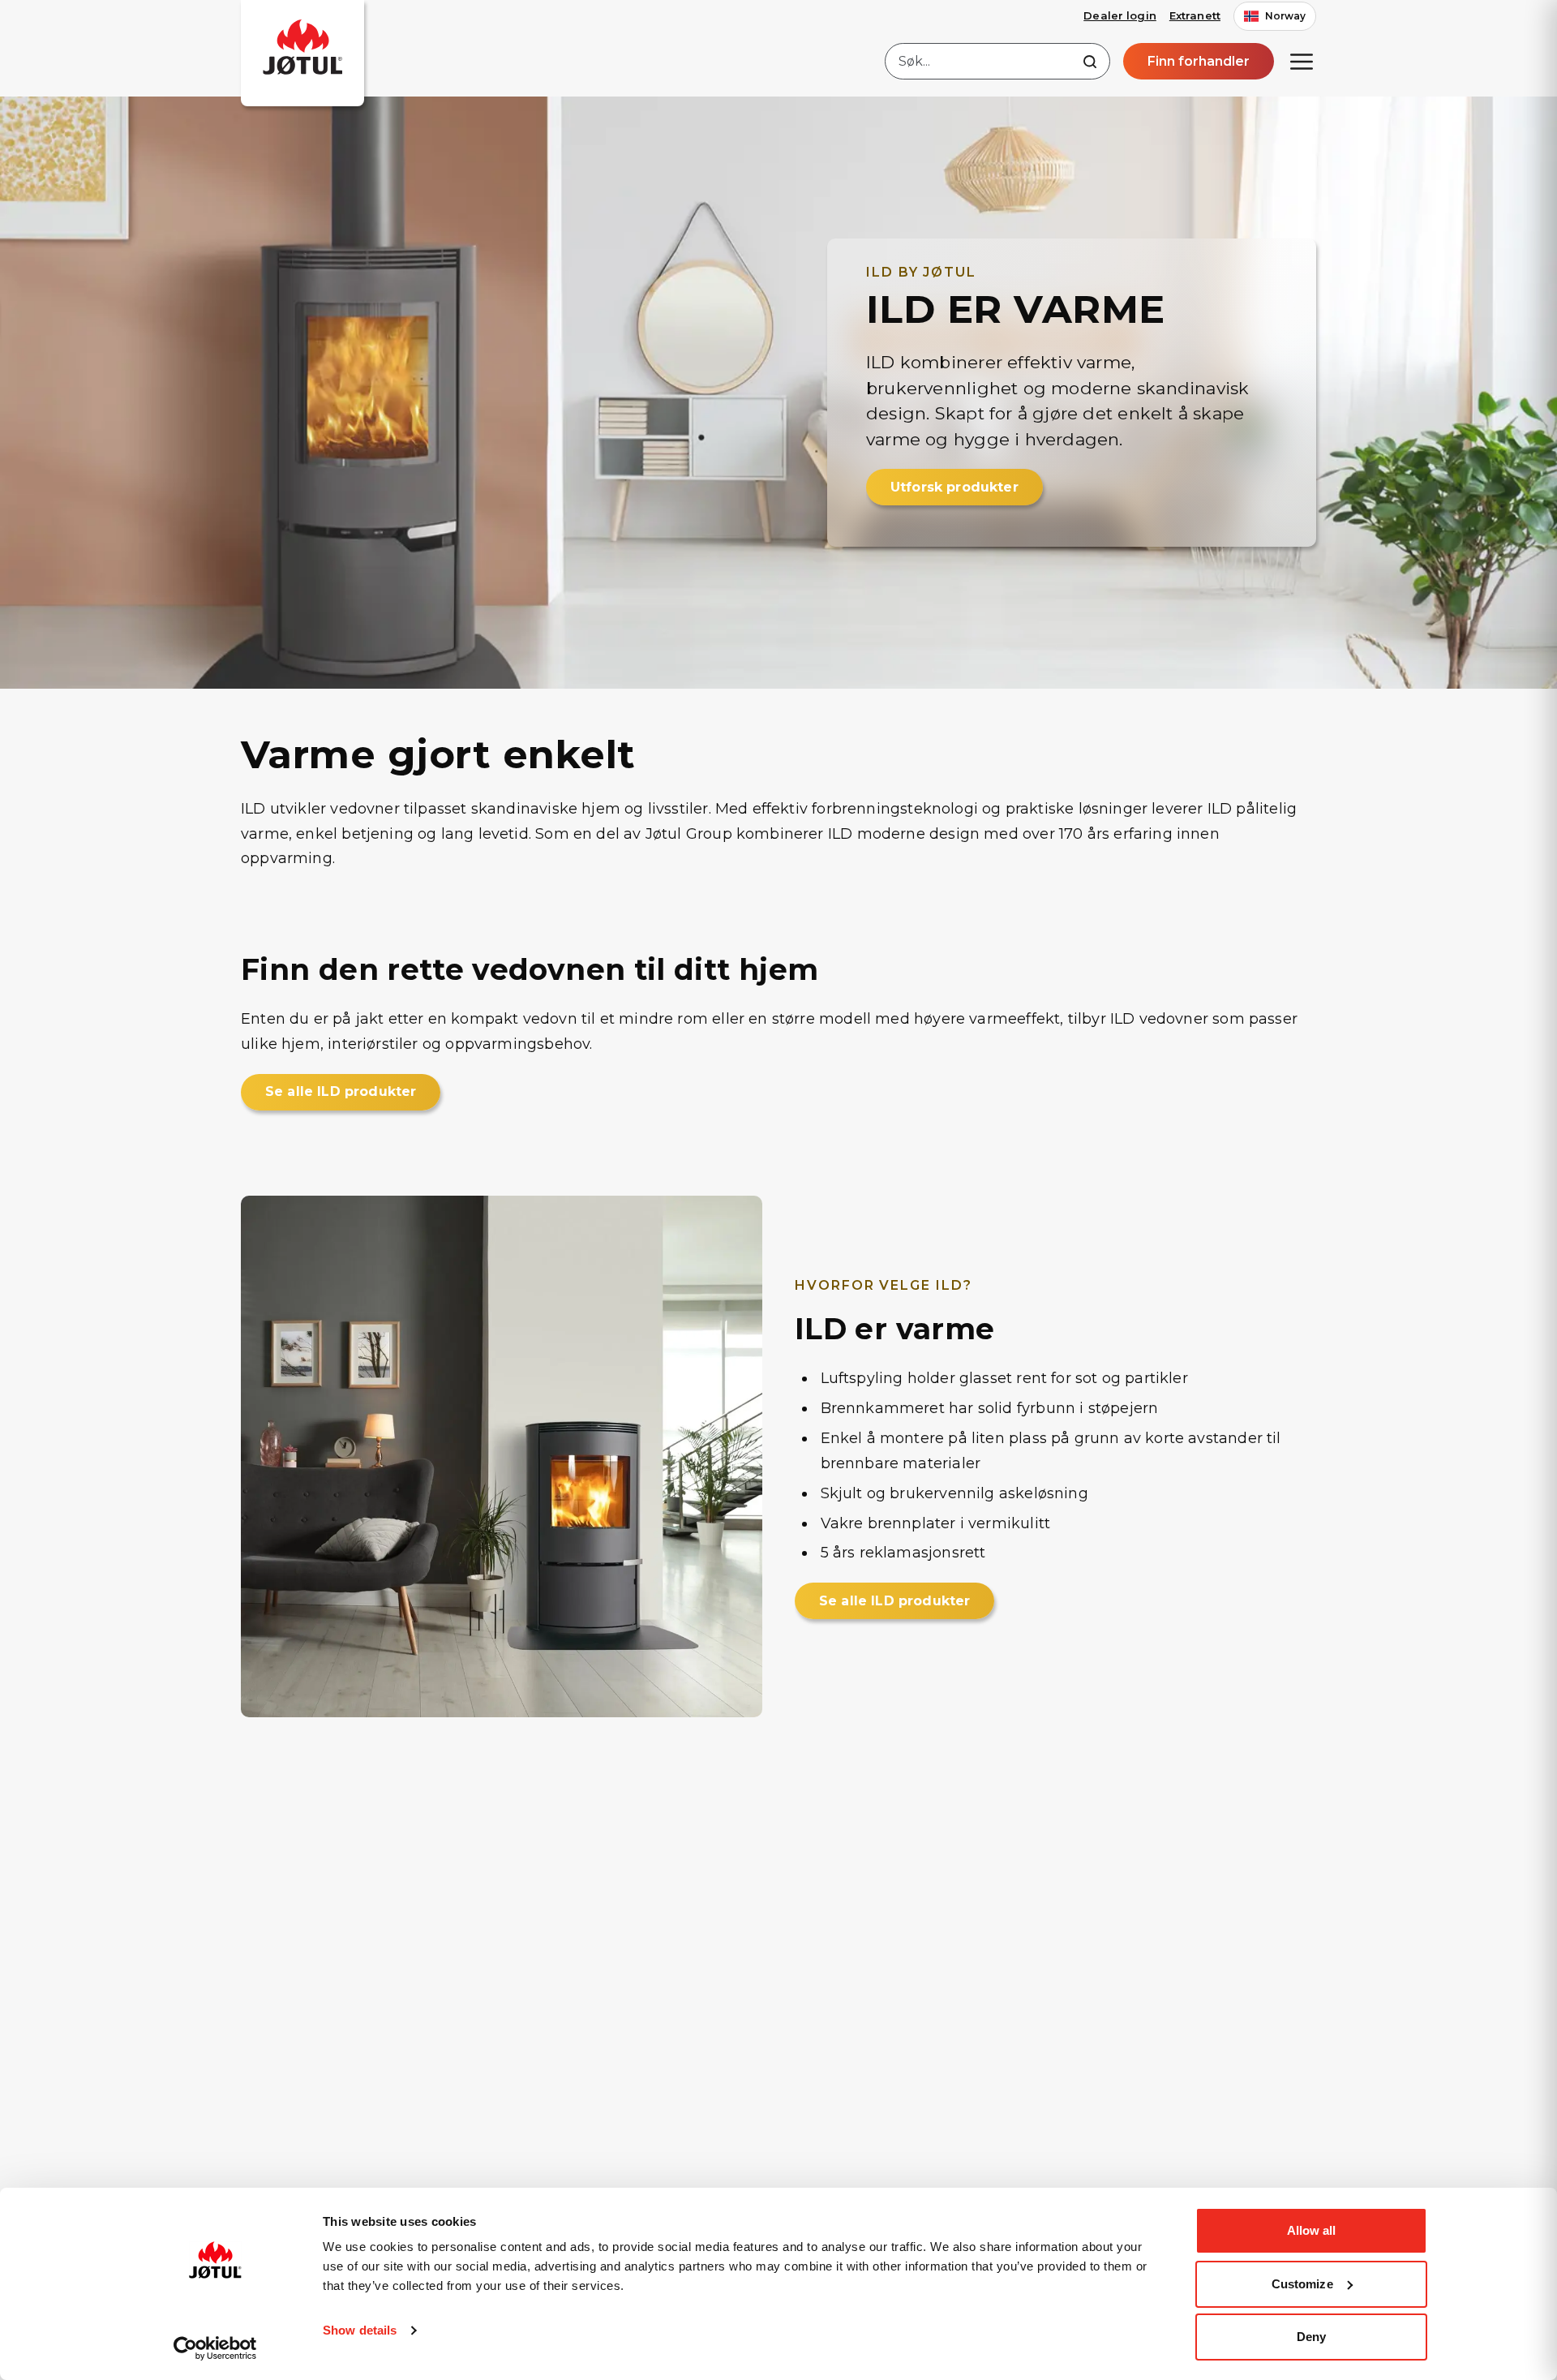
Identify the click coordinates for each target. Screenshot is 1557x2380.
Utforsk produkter (954, 487)
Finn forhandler (1199, 61)
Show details (360, 2330)
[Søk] (1090, 62)
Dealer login (1120, 15)
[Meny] (1302, 62)
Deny (1311, 2337)
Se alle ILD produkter (341, 1091)
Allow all (1312, 2230)
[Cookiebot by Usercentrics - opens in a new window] (215, 2348)
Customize (1302, 2284)
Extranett (1195, 15)
